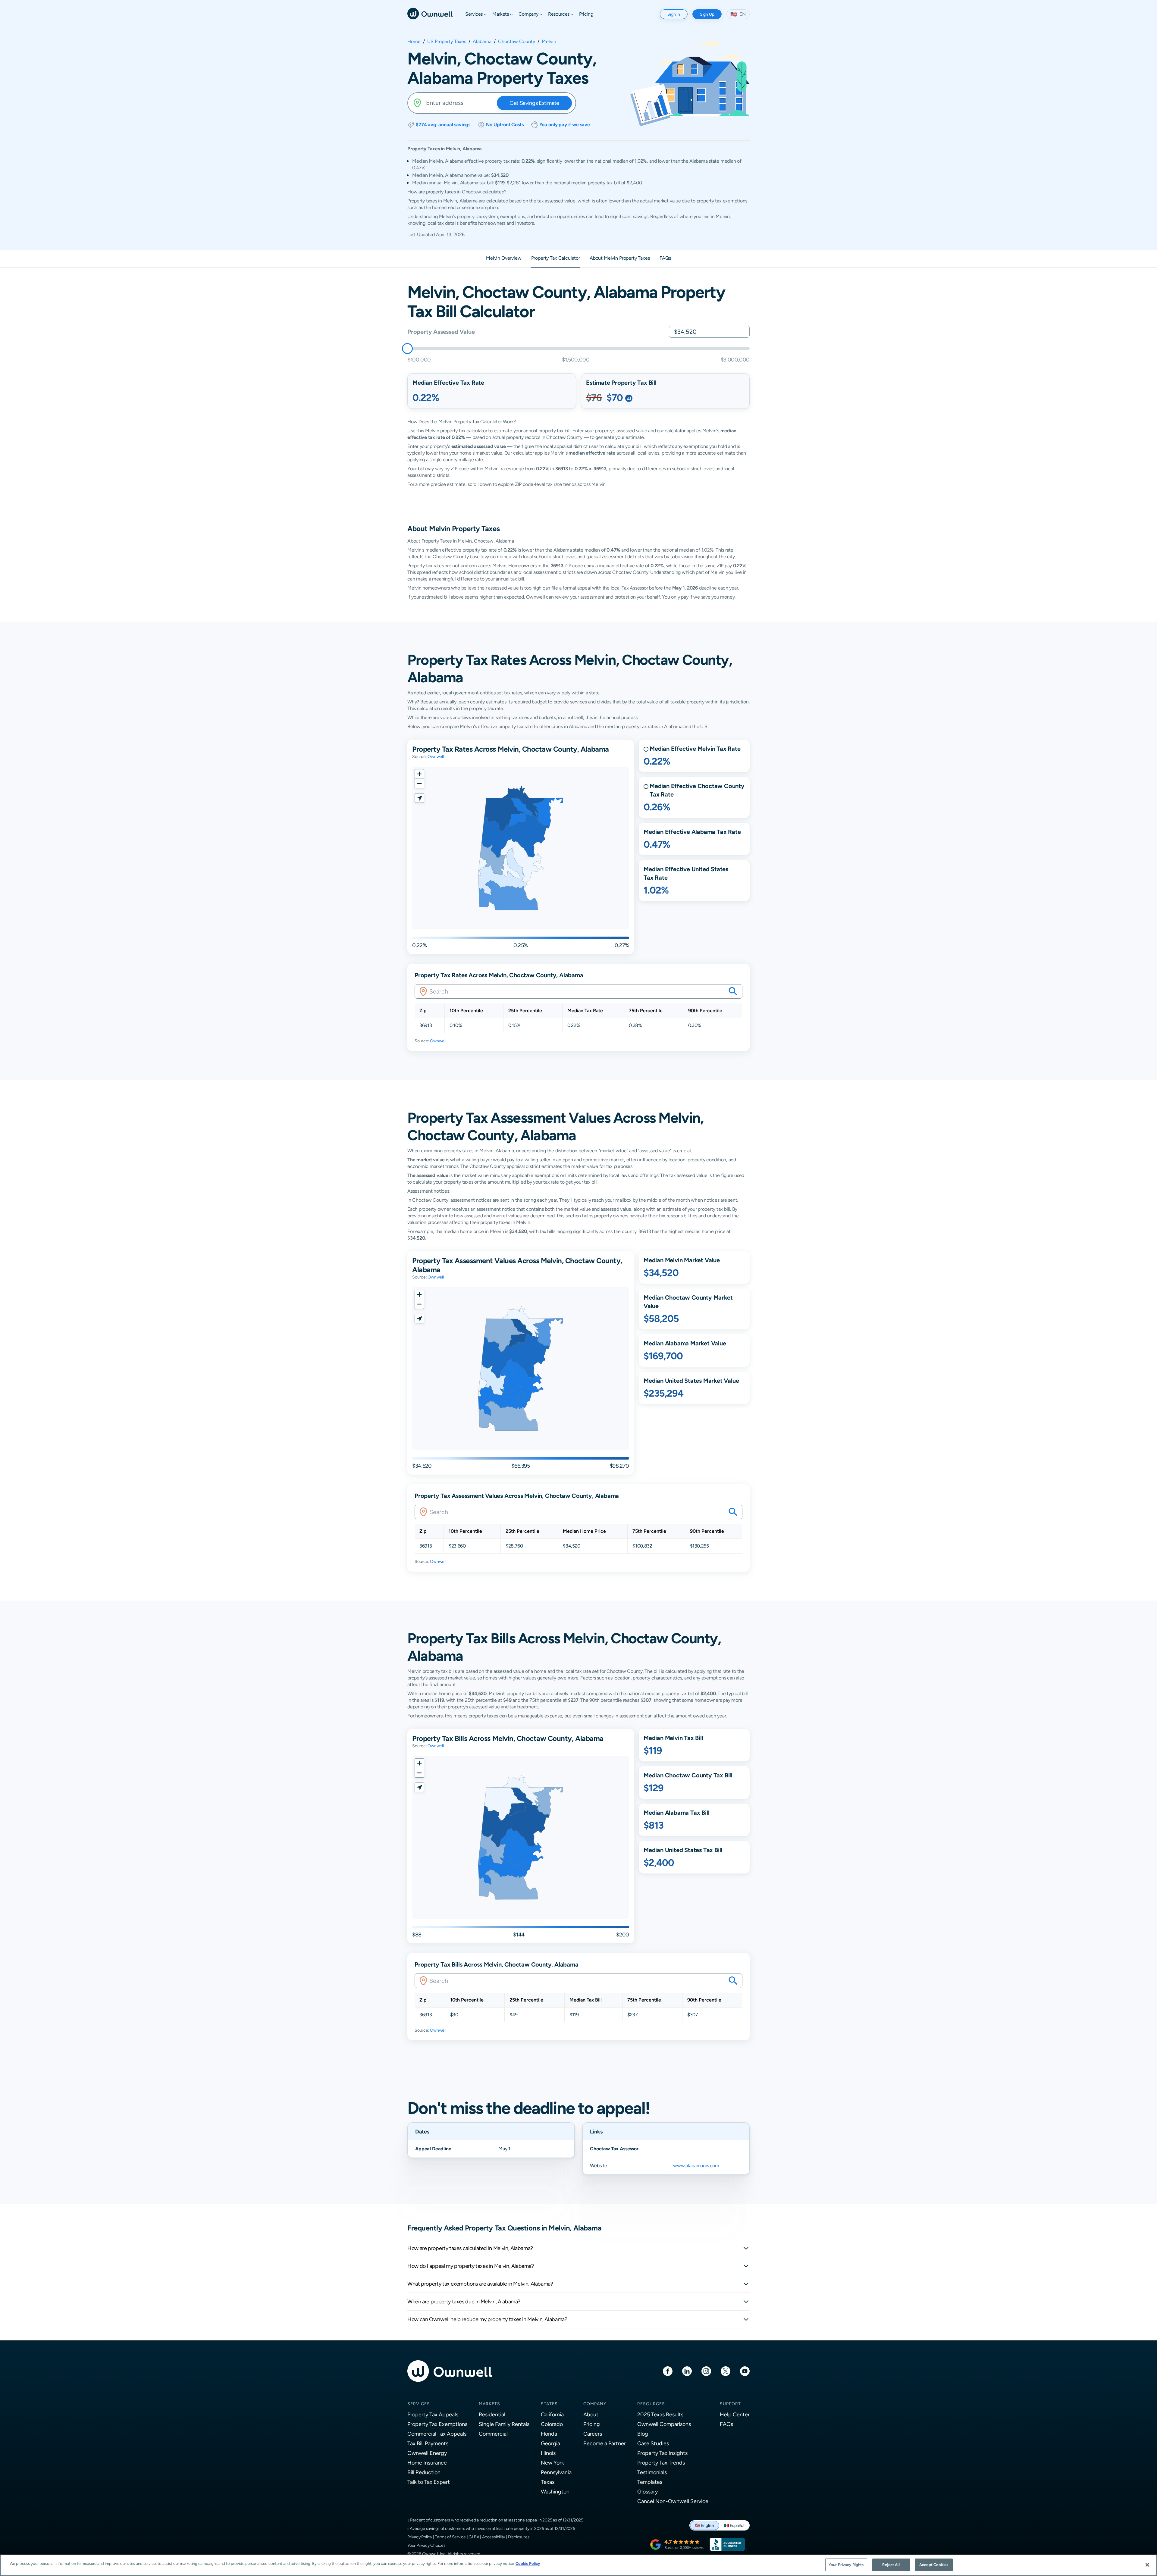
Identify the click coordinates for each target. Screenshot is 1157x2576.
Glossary (647, 2491)
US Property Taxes (447, 42)
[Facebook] (668, 2371)
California (552, 2414)
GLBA (474, 2537)
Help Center (735, 2414)
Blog (643, 2434)
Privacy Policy (420, 2537)
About (591, 2414)
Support (730, 2404)
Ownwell (436, 756)
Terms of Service (450, 2537)
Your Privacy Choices (426, 2545)
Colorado (552, 2424)
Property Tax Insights (662, 2453)
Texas (548, 2482)
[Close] (1147, 2565)
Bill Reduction (424, 2472)
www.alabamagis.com (696, 2166)
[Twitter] (726, 2371)
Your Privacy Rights (846, 2565)
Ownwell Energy (427, 2453)
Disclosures (519, 2537)
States (549, 2404)
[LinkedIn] (687, 2371)
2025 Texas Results (660, 2414)
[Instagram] (706, 2371)
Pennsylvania (556, 2472)
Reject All (891, 2565)
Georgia (550, 2443)
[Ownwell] (430, 13)
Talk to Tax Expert (429, 2482)
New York (552, 2463)
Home (414, 42)
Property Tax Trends (661, 2463)
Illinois (548, 2453)
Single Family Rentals (504, 2424)
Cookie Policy (528, 2563)
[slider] (407, 349)
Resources (651, 2404)
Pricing (592, 2424)
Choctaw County (517, 42)
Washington (555, 2491)
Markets (489, 2404)
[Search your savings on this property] (733, 991)
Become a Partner (605, 2443)
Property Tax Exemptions (437, 2424)
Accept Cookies (934, 2565)
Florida (549, 2434)
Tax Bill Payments (428, 2443)
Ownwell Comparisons (664, 2424)
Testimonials (652, 2472)
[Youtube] (745, 2371)
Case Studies (653, 2443)
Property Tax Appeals (433, 2414)
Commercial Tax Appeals (437, 2434)
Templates (650, 2482)
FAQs (726, 2424)
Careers (593, 2434)
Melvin (549, 42)
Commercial (493, 2434)
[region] (578, 2565)
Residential (492, 2414)
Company (595, 2404)
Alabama (482, 42)
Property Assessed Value (441, 332)
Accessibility (494, 2537)
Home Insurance (427, 2463)
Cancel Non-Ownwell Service (673, 2501)
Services (419, 2404)
